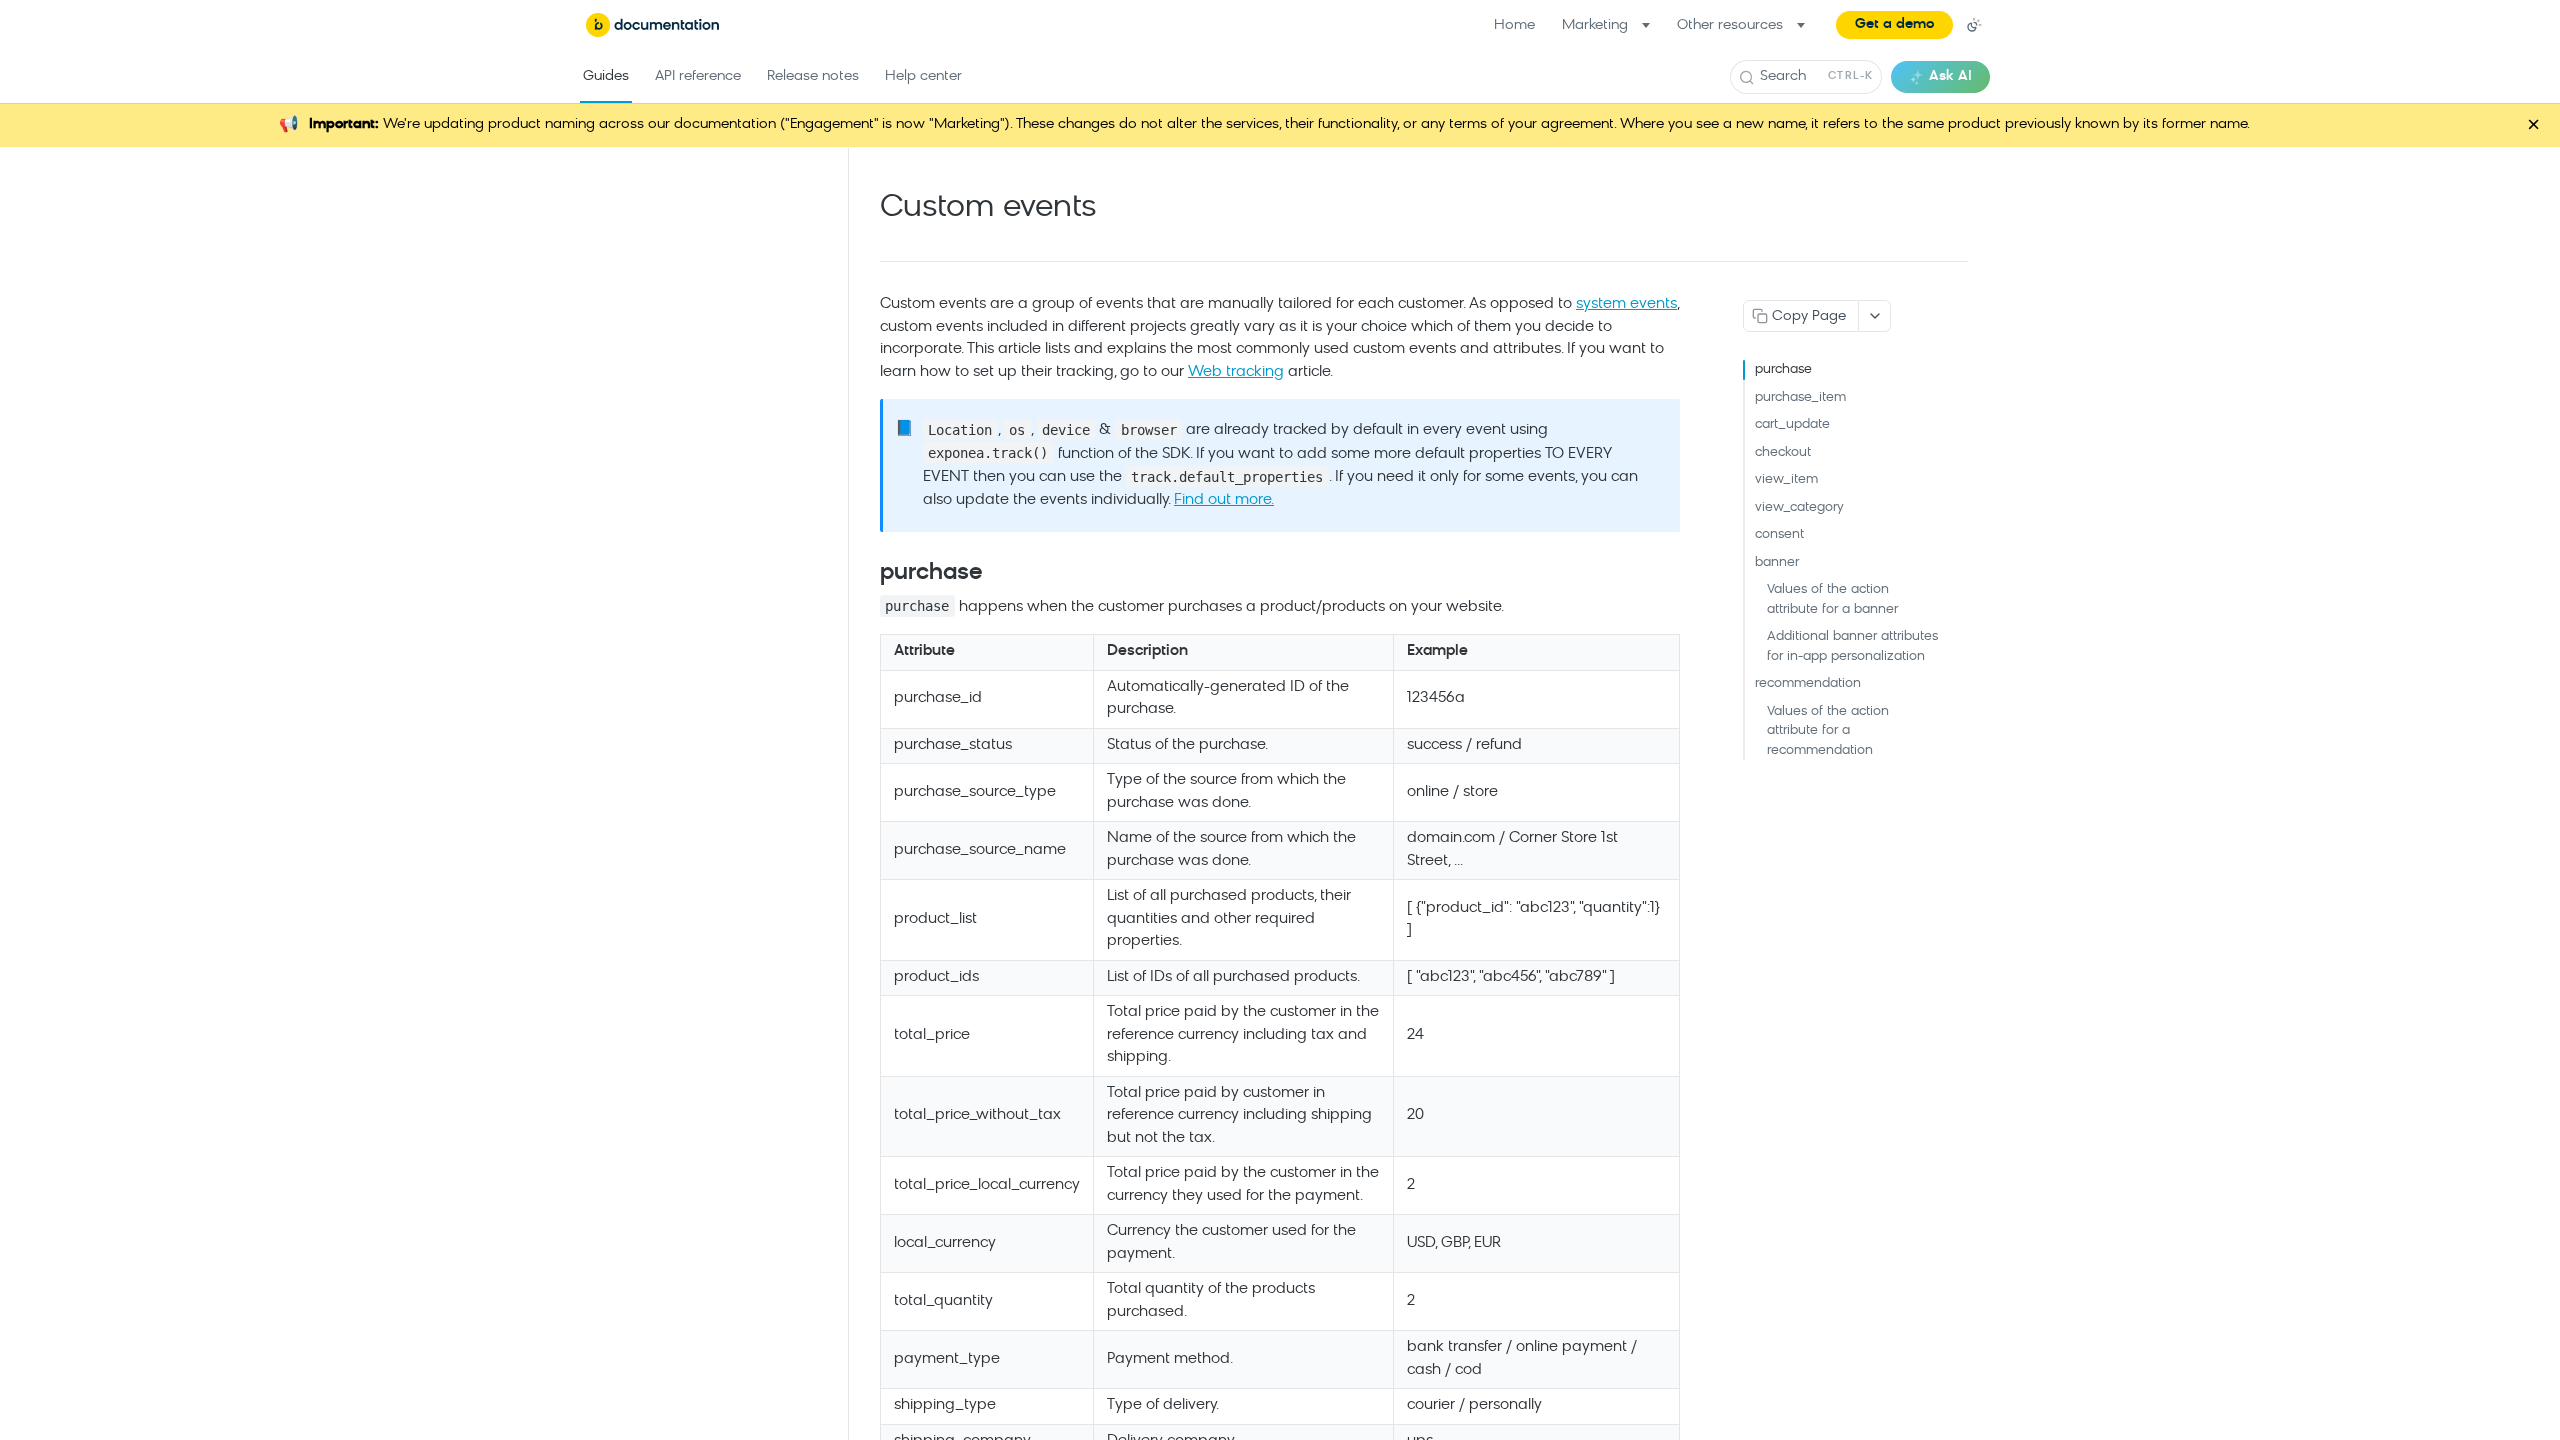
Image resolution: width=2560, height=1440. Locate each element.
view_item (1786, 479)
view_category (1799, 507)
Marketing (1595, 25)
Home (1514, 25)
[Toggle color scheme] (1974, 25)
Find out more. (1224, 500)
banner (1777, 562)
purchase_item (1800, 397)
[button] (1894, 25)
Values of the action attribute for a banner (1832, 599)
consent (1779, 534)
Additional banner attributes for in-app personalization (1852, 646)
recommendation (1808, 683)
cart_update (1792, 424)
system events (1626, 304)
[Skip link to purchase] (866, 574)
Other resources (1730, 25)
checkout (1783, 452)
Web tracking (1236, 372)
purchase (1783, 369)
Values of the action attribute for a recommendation (1828, 731)
